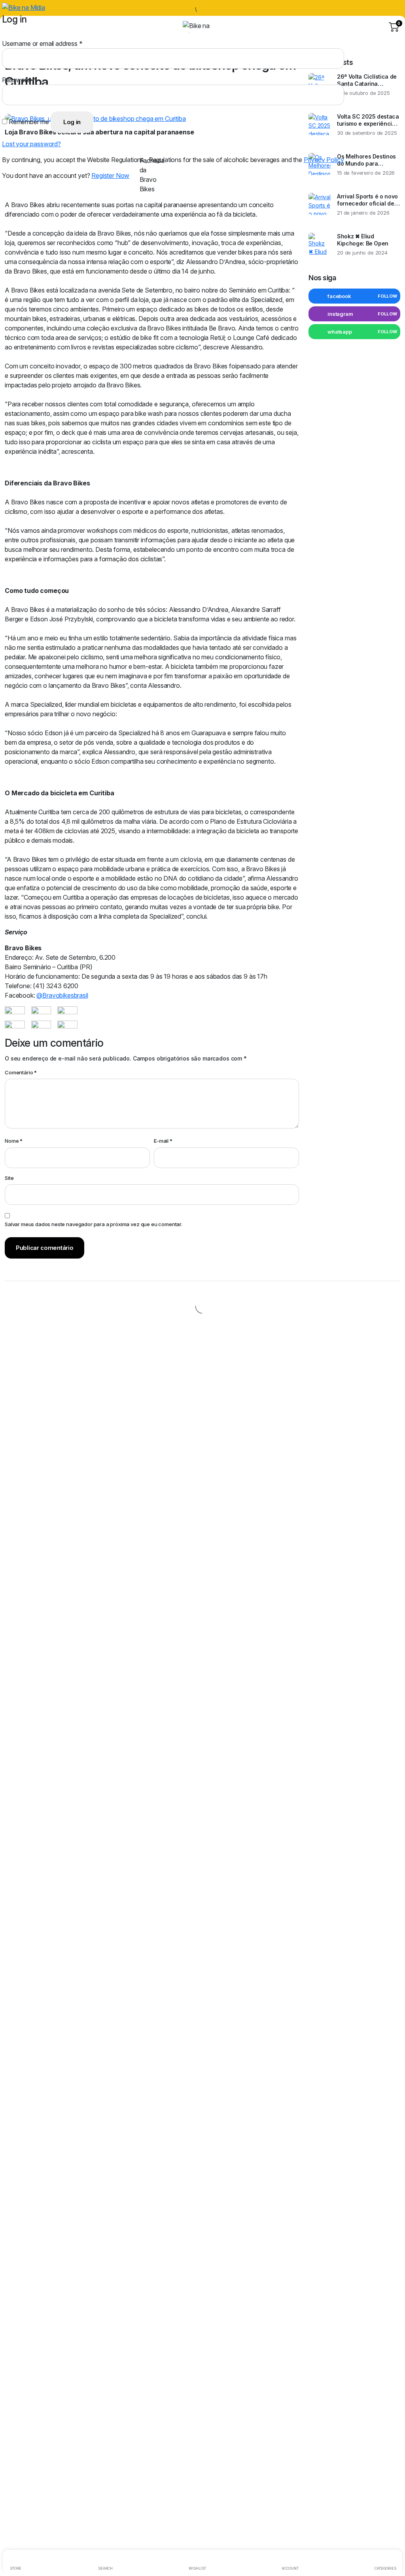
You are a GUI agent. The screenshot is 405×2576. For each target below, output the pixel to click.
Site (9, 1178)
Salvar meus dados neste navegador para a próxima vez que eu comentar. (94, 1224)
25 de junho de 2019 (30, 97)
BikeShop (106, 97)
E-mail (163, 1141)
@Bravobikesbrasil (62, 995)
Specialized (75, 97)
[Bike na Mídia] (202, 27)
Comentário (21, 1072)
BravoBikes (137, 97)
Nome (14, 1141)
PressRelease (174, 97)
